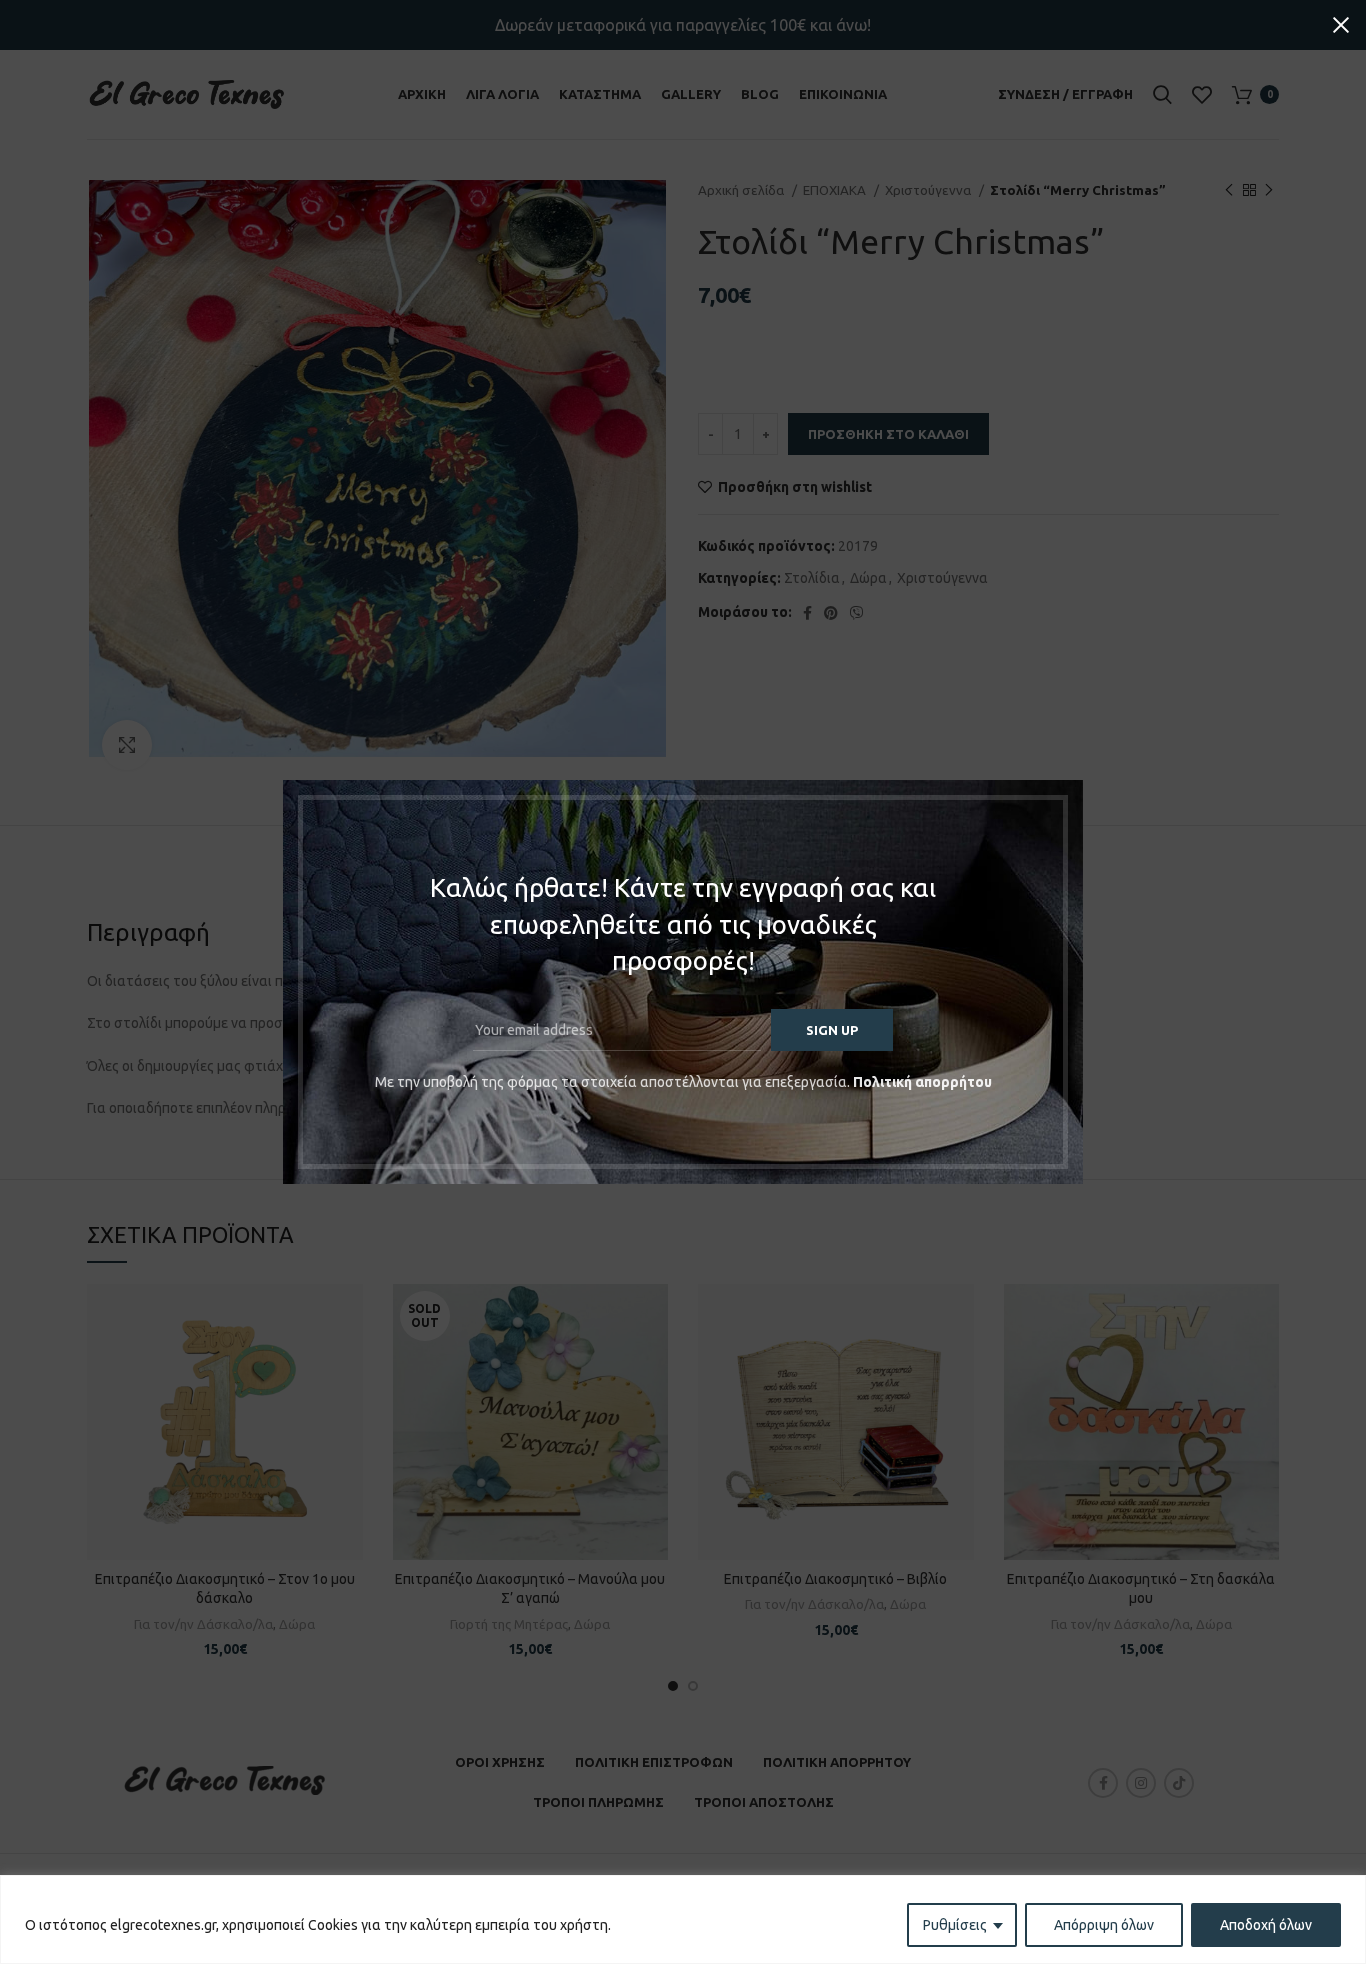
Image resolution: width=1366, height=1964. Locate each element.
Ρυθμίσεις (955, 1925)
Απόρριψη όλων (1104, 1925)
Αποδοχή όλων (1266, 1925)
